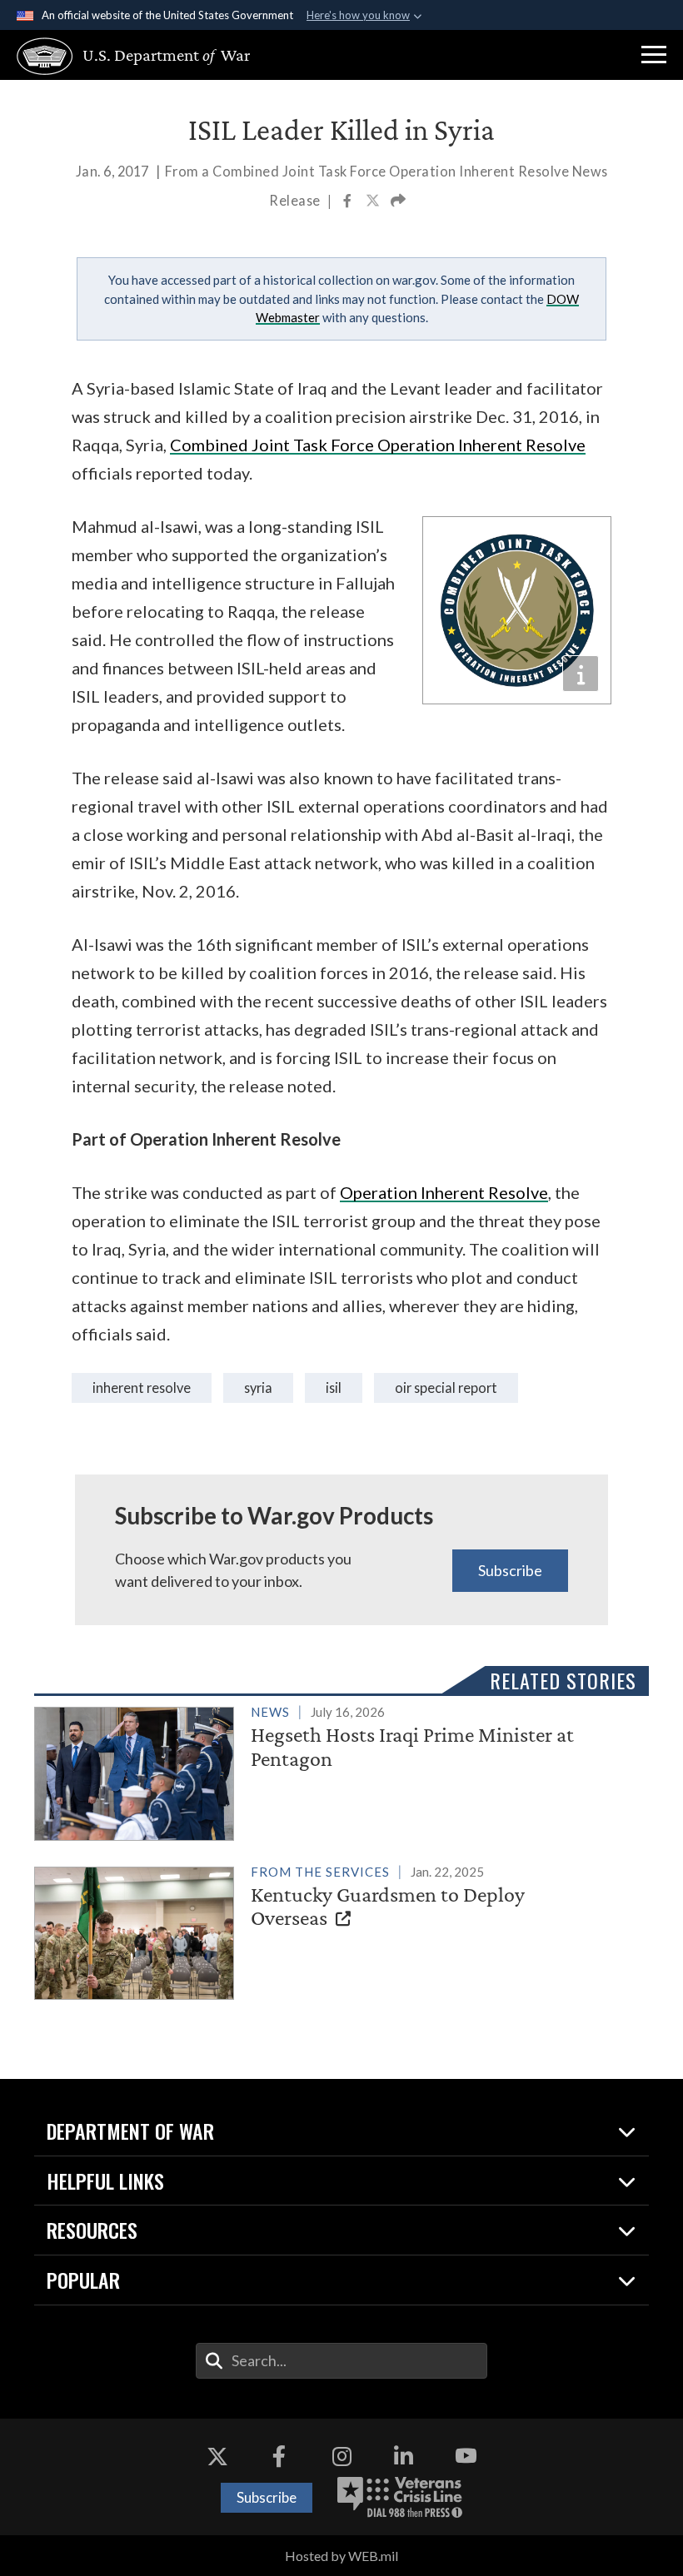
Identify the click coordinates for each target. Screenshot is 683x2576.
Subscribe (510, 1570)
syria (258, 1387)
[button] (654, 55)
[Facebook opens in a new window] (279, 2456)
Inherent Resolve (142, 1387)
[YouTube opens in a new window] (466, 2456)
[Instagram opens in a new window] (341, 2456)
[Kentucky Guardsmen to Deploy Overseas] (334, 1930)
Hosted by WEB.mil (341, 2556)
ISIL (334, 1387)
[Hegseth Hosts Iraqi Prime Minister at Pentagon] (334, 1770)
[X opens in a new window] (217, 2456)
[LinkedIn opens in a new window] (404, 2456)
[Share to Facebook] (349, 202)
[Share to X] (374, 202)
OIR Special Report (446, 1387)
